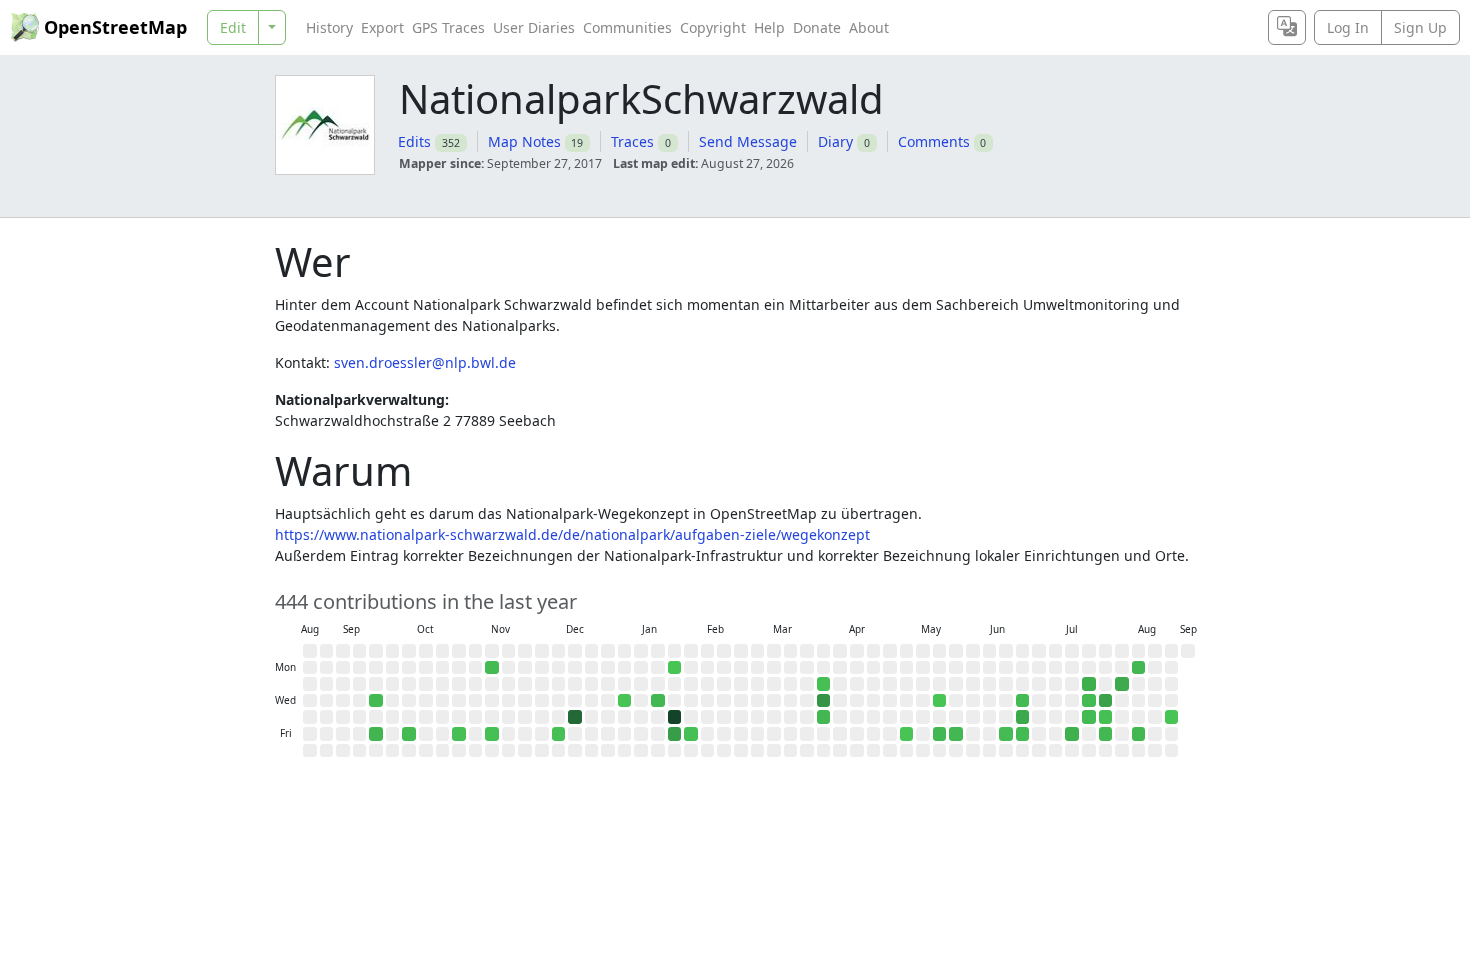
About (869, 27)
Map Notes (524, 141)
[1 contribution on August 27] (1172, 717)
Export (382, 27)
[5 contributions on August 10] (1139, 668)
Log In (1348, 27)
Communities (627, 27)
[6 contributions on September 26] (376, 734)
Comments (934, 141)
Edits (414, 141)
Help (769, 27)
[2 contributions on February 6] (691, 734)
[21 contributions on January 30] (675, 734)
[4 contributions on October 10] (409, 734)
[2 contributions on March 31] (824, 684)
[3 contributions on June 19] (1006, 734)
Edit (233, 27)
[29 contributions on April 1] (824, 701)
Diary (835, 141)
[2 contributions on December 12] (559, 734)
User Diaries (534, 27)
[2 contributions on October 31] (459, 734)
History (329, 27)
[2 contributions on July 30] (1106, 717)
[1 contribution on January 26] (675, 668)
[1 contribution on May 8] (907, 734)
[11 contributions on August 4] (1122, 684)
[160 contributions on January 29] (675, 717)
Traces (632, 141)
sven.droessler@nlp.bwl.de (425, 362)
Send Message (748, 141)
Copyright (713, 27)
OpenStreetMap (115, 27)
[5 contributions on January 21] (658, 701)
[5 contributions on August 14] (1139, 734)
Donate (817, 27)
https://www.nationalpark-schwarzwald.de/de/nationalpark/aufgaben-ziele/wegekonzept (572, 534)
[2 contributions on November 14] (492, 734)
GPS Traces (448, 27)
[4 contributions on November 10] (492, 668)
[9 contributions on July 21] (1089, 684)
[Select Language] (1287, 27)
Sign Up (1420, 27)
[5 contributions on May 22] (940, 734)
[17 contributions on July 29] (1106, 701)
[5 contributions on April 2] (824, 717)
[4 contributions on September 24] (376, 701)
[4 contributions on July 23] (1089, 717)
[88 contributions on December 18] (575, 717)
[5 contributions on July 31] (1106, 734)
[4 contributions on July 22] (1089, 701)
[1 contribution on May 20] (940, 701)
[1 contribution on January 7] (625, 701)
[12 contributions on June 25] (1023, 717)
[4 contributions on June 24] (1023, 701)
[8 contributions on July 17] (1072, 734)
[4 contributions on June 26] (1023, 734)
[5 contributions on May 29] (956, 734)
